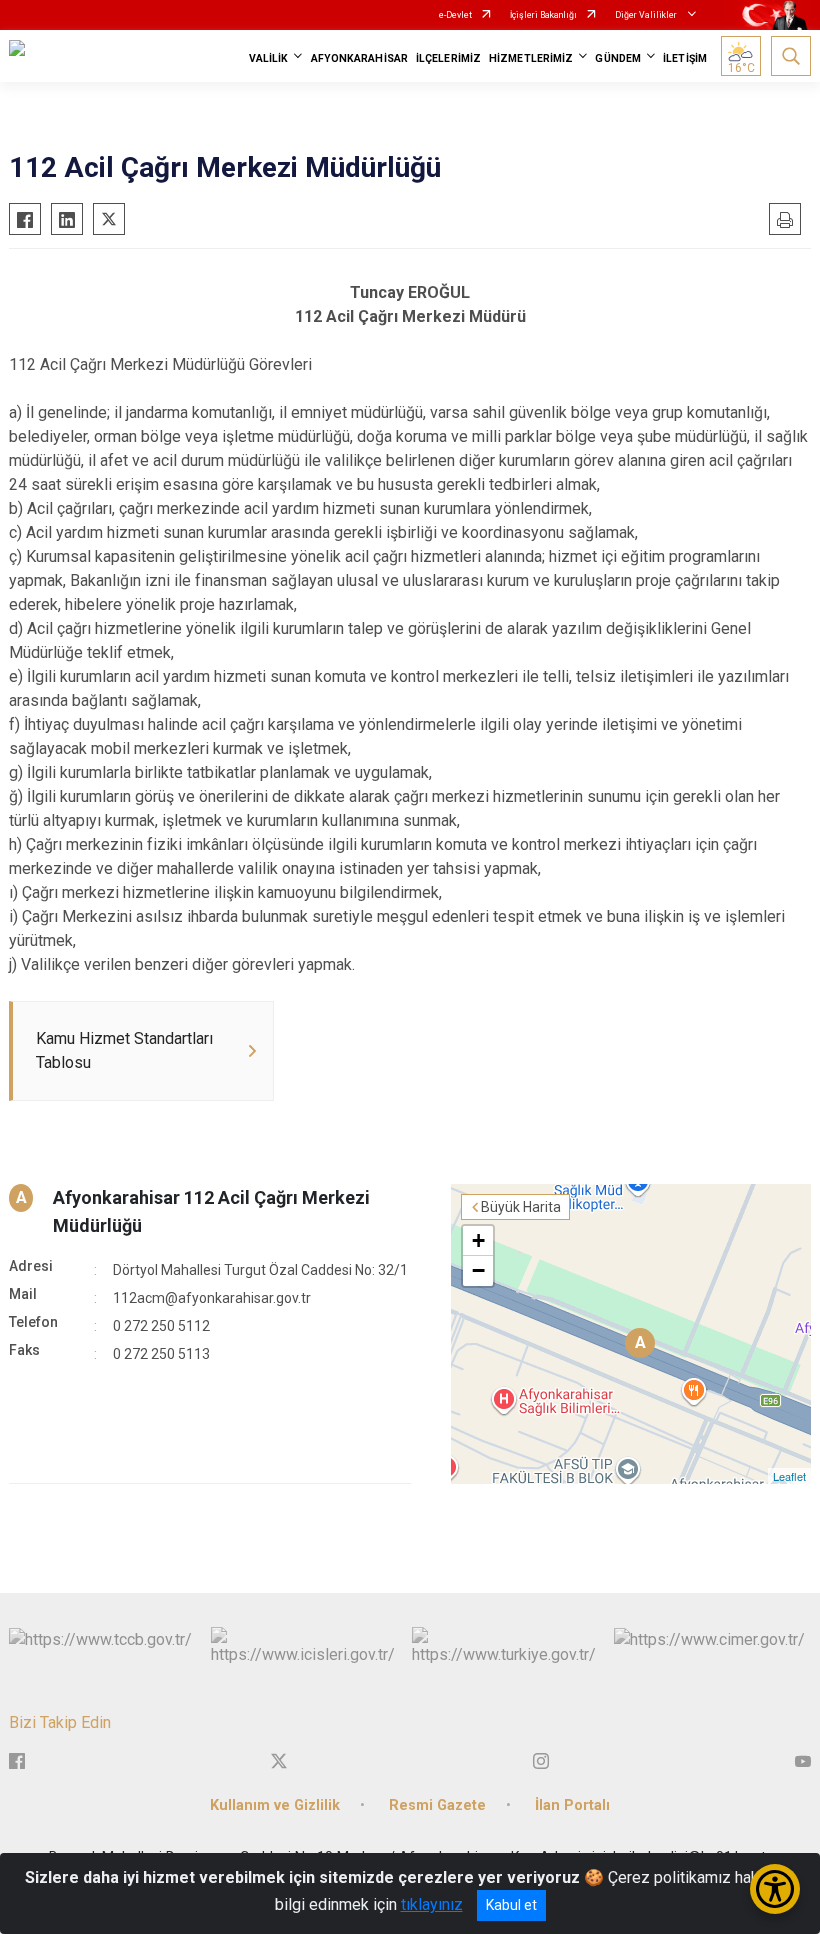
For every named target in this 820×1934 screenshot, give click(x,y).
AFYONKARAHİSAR (359, 58)
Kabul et (511, 1905)
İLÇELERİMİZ (448, 58)
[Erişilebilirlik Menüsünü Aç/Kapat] (775, 1889)
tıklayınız (432, 1904)
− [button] (478, 1270)
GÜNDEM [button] (618, 58)
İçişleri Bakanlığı (543, 15)
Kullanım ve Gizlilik (275, 1805)
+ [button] (478, 1240)
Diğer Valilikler (647, 15)
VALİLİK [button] (269, 58)
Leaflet (789, 1476)
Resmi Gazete (437, 1805)
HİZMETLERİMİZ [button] (531, 58)
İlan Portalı (572, 1805)
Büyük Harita (521, 1207)
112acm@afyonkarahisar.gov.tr (212, 1298)
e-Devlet (455, 15)
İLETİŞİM (685, 58)
